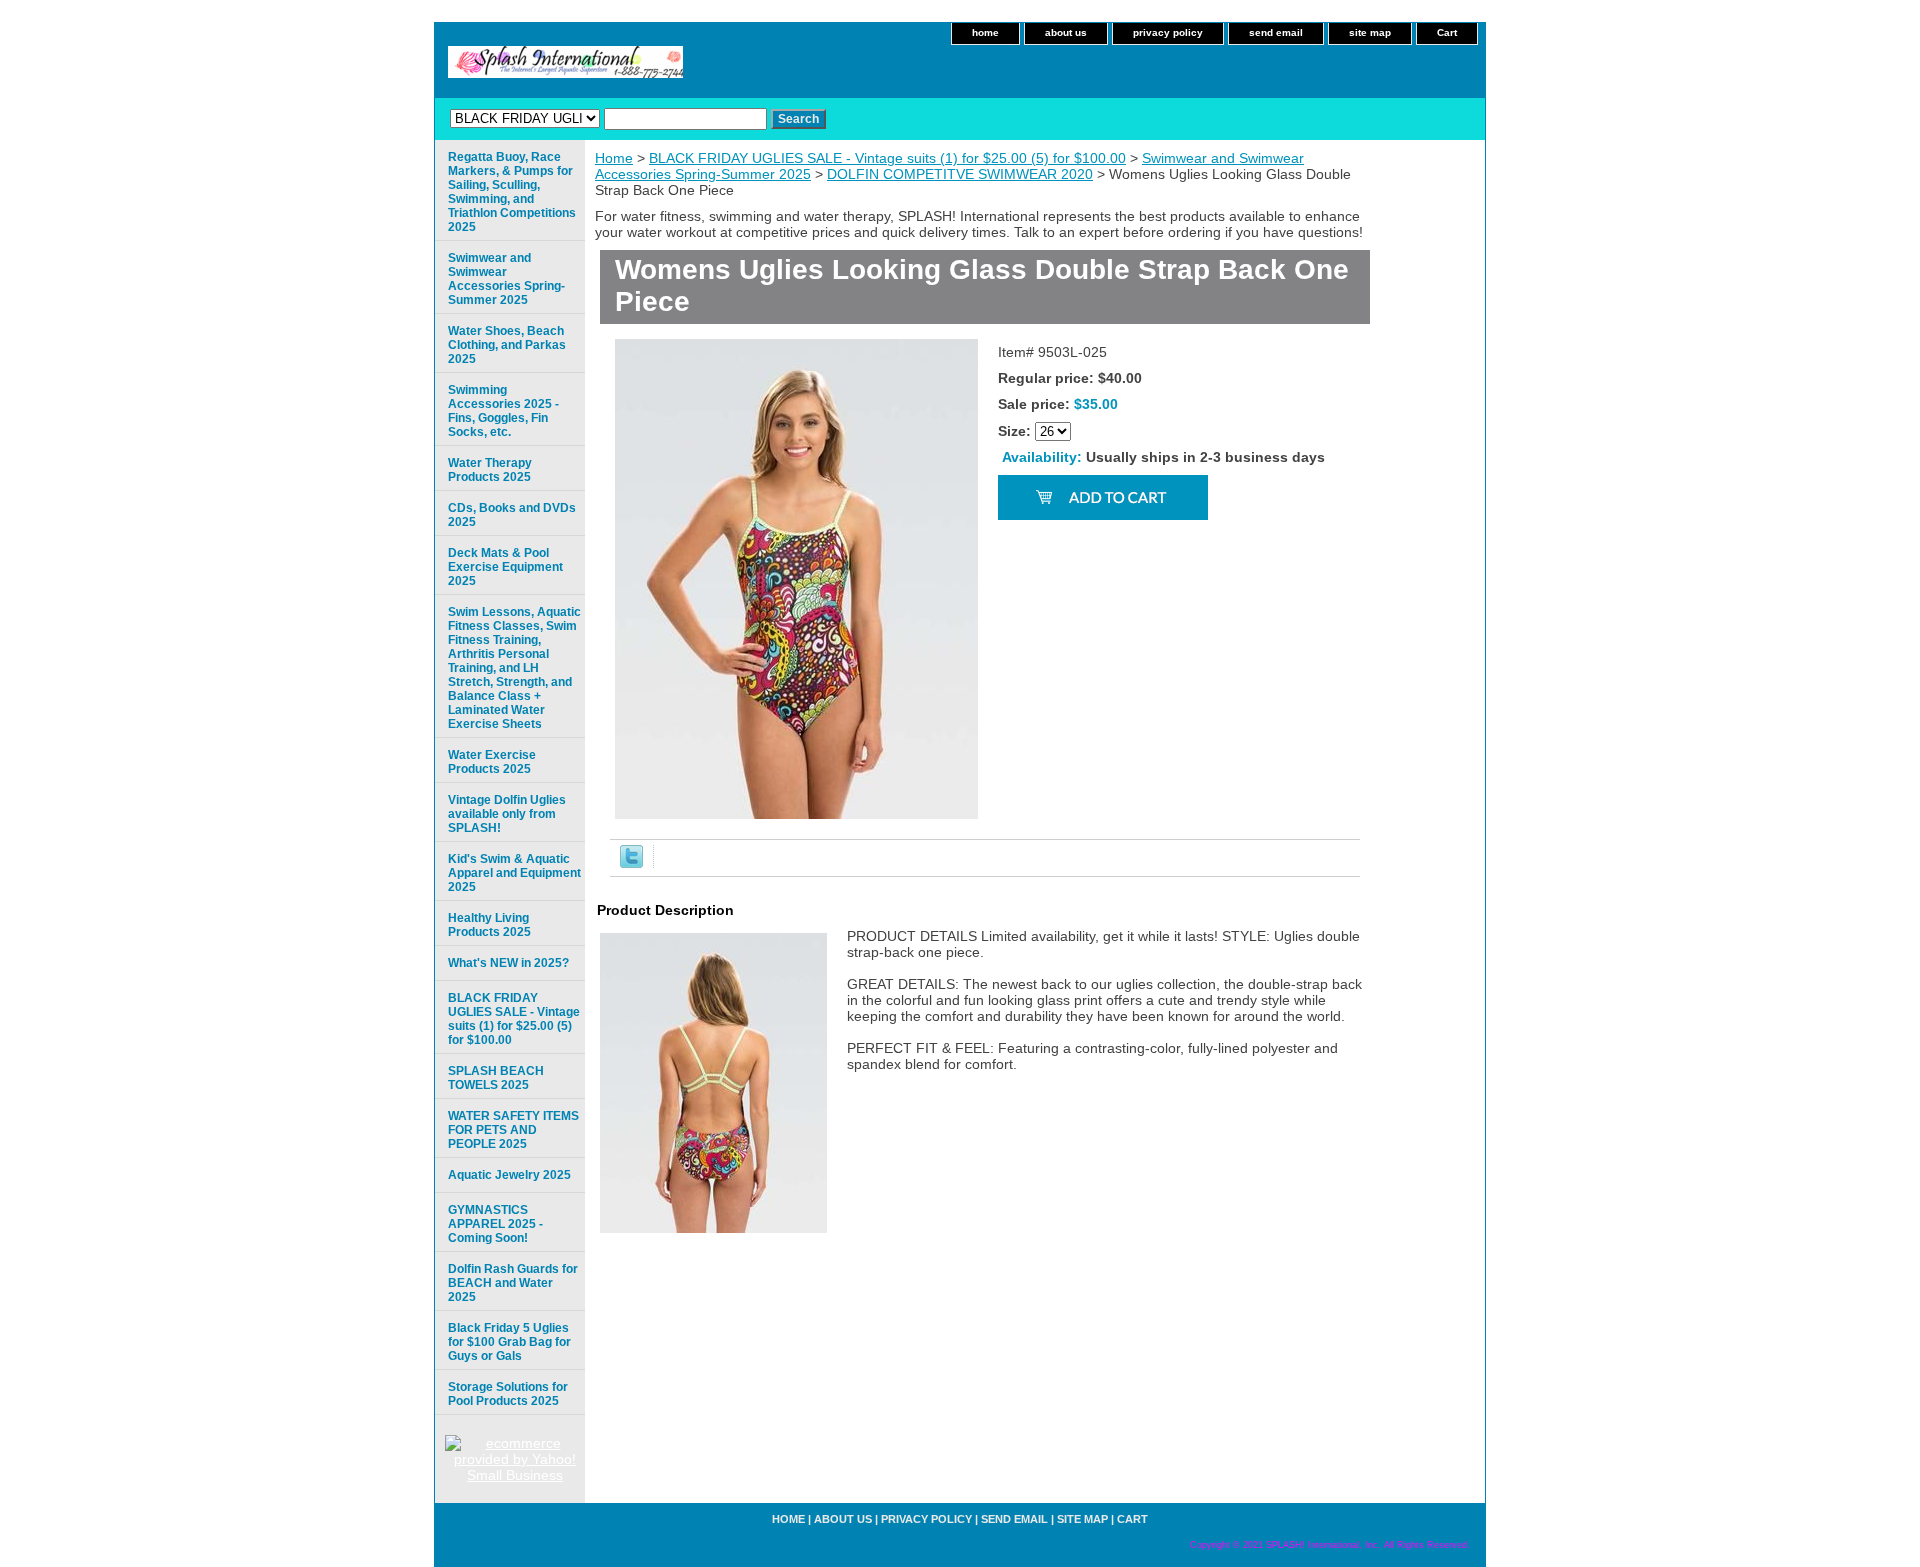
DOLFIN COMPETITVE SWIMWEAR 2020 (960, 174)
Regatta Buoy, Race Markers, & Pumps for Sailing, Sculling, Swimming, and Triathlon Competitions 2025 (512, 192)
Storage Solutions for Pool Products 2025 (508, 1394)
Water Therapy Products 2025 (490, 470)
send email (1276, 32)
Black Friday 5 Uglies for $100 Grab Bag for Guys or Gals (509, 1342)
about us (1066, 32)
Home (614, 158)
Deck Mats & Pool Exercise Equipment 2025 (505, 567)
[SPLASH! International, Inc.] (685, 68)
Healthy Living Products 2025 (489, 925)
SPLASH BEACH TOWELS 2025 (496, 1078)
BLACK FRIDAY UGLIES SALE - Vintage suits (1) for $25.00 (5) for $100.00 (887, 158)
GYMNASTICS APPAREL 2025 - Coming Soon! (495, 1224)
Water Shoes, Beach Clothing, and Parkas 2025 (507, 345)
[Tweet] (631, 863)
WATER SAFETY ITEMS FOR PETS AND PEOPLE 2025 (513, 1130)
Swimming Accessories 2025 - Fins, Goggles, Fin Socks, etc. (503, 411)
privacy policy (1168, 32)
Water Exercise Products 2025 (492, 762)
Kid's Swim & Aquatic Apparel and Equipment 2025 (514, 873)
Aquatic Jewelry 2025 (509, 1175)
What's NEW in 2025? (508, 963)
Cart (1447, 32)
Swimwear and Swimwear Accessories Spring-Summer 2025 (506, 279)
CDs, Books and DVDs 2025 (512, 515)
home (985, 32)
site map (1370, 32)
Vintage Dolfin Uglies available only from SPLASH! (507, 814)
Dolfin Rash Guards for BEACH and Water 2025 (513, 1283)
